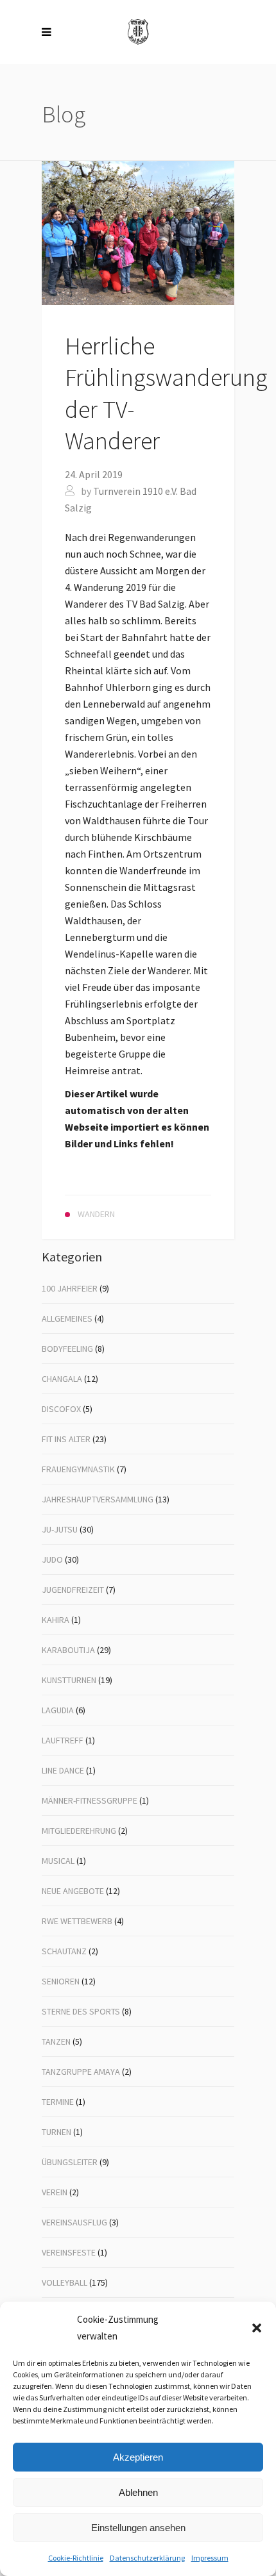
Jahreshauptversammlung (98, 1499)
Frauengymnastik (78, 1469)
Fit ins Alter (66, 1439)
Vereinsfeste (69, 2252)
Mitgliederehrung (79, 1831)
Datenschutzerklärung (147, 2558)
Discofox (61, 1409)
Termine (58, 2102)
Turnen (56, 2132)
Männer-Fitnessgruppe (90, 1800)
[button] (257, 2328)
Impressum (210, 2558)
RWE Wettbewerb (77, 1921)
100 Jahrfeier (70, 1288)
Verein (55, 2192)
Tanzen (56, 2041)
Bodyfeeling (67, 1349)
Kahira (56, 1620)
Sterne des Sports (81, 2011)
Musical (58, 1861)
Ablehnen (138, 2492)
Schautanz (64, 1951)
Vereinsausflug (74, 2222)
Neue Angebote (73, 1891)
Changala (62, 1379)
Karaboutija (68, 1650)
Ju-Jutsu (60, 1529)
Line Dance (63, 1770)
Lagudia (58, 1710)
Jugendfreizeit (73, 1590)
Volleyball (65, 2282)
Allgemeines (67, 1318)
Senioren (61, 1981)
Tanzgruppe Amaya (81, 2072)
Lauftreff (63, 1740)
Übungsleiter (70, 2162)
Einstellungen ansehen (138, 2528)
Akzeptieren (138, 2457)
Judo (52, 1559)
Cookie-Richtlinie (76, 2558)
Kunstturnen (69, 1680)
